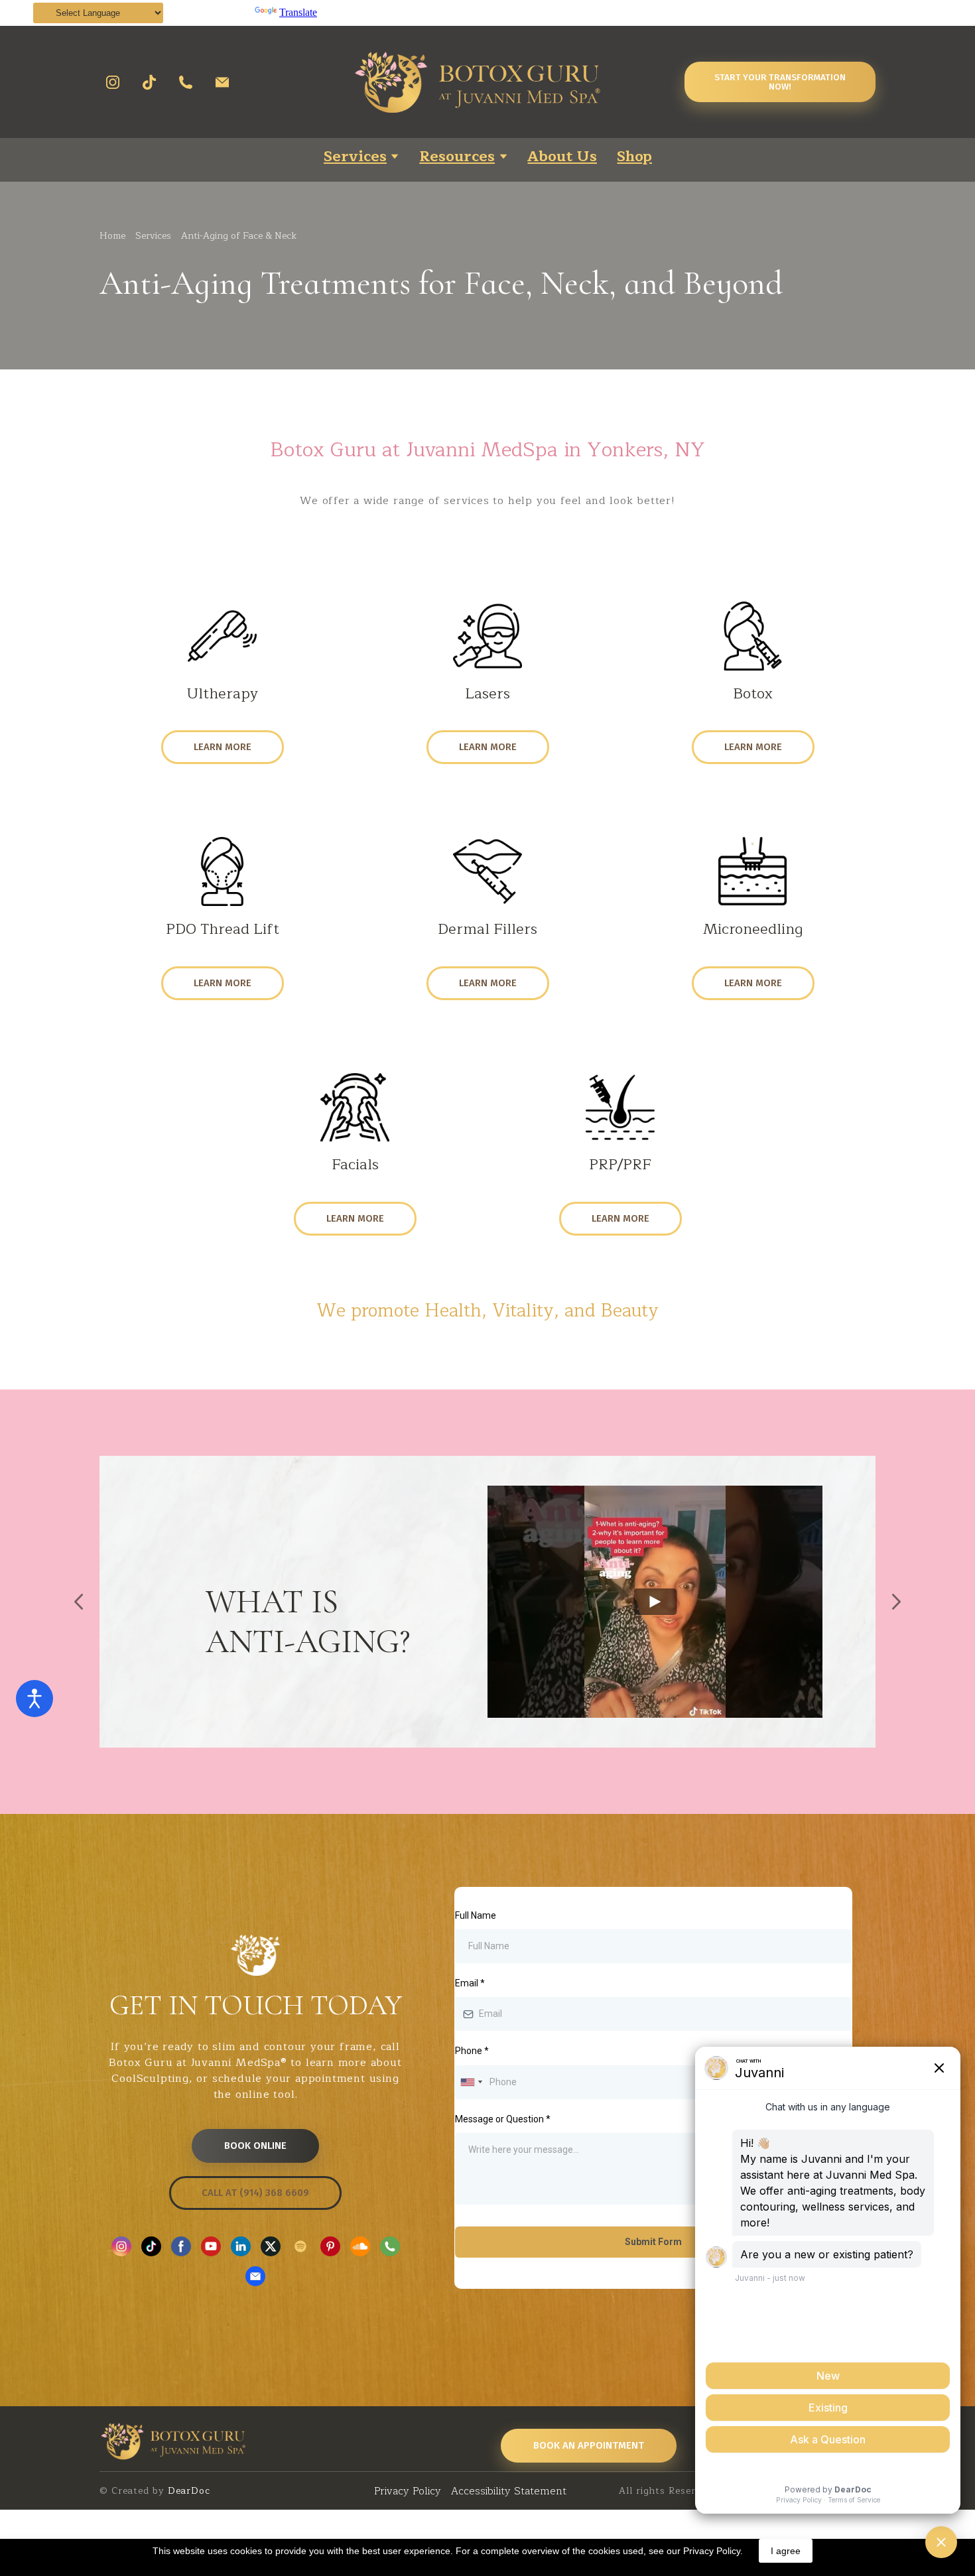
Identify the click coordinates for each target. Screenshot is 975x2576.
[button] (113, 82)
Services (153, 236)
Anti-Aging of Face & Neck (239, 236)
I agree (786, 2551)
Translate (298, 12)
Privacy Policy (408, 2491)
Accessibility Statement (509, 2491)
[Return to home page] (508, 82)
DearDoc (187, 2491)
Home (112, 236)
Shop (634, 157)
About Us (562, 157)
